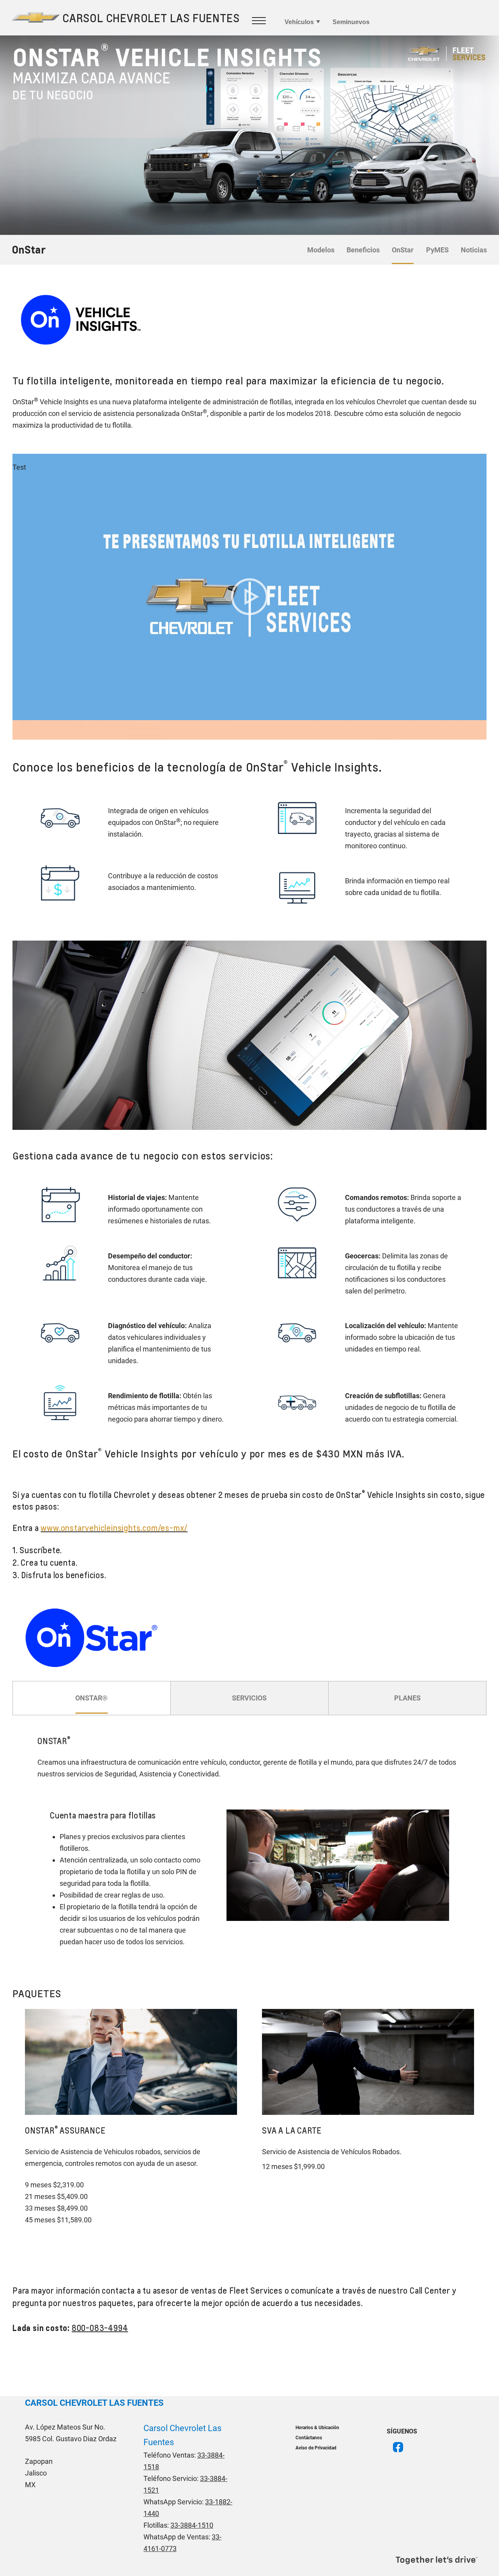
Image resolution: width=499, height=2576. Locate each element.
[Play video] (249, 597)
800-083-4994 (100, 2328)
